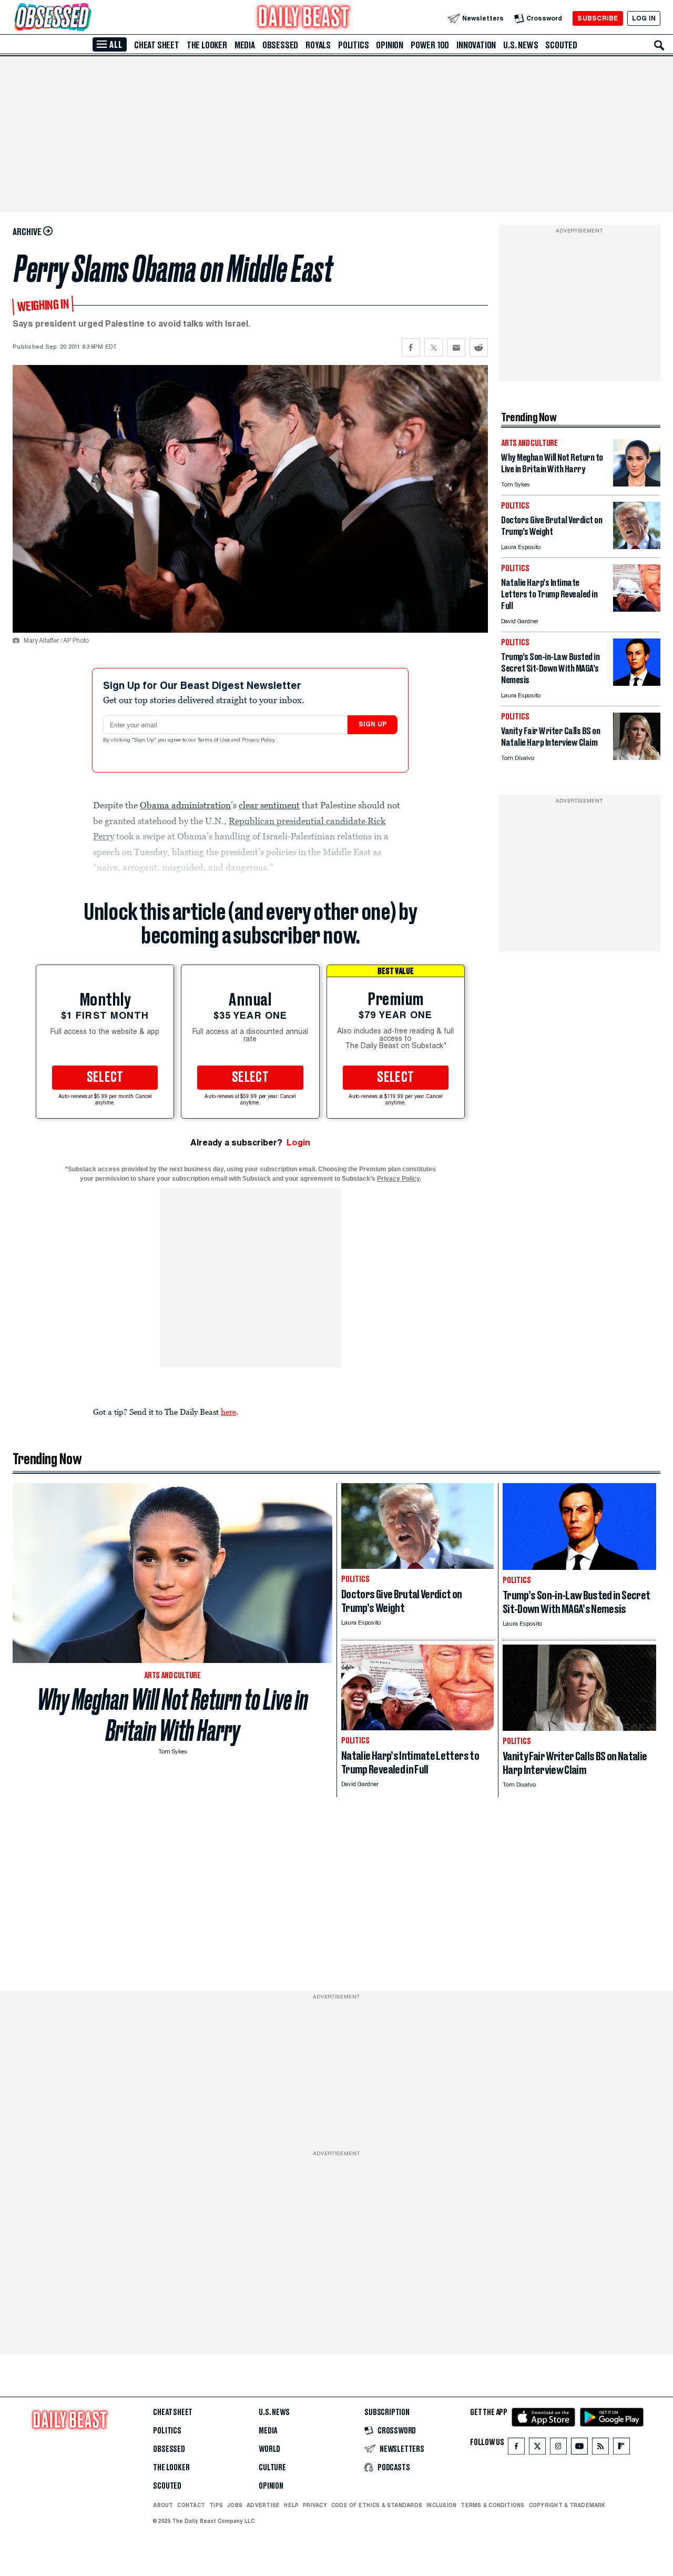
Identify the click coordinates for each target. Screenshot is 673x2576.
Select (105, 1078)
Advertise (263, 2505)
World (269, 2449)
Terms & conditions (492, 2505)
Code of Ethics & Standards (377, 2505)
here (228, 1412)
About (163, 2505)
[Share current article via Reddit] (479, 347)
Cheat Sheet (157, 45)
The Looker (207, 45)
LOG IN (644, 18)
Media (245, 45)
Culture (272, 2468)
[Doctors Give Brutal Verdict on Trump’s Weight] (637, 546)
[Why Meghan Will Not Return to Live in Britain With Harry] (637, 484)
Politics (353, 45)
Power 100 (430, 45)
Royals (318, 45)
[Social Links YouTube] (579, 2448)
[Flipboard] (621, 2448)
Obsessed (280, 45)
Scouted (561, 45)
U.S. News (521, 45)
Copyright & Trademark (567, 2505)
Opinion (390, 45)
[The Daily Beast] (304, 18)
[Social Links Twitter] (537, 2448)
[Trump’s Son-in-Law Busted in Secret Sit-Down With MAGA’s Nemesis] (637, 683)
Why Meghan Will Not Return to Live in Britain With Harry (173, 1715)
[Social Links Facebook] (516, 2448)
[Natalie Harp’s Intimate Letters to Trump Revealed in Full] (637, 609)
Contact (191, 2505)
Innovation (476, 45)
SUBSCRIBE (598, 18)
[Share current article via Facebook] (411, 347)
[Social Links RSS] (600, 2448)
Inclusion (441, 2505)
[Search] (659, 45)
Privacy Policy (259, 741)
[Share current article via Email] (456, 347)
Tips (216, 2505)
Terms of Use (215, 741)
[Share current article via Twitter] (434, 347)
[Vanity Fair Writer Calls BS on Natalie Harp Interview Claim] (637, 757)
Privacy (315, 2505)
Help (291, 2505)
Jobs (235, 2505)
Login (298, 1143)
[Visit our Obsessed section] (86, 18)
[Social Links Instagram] (558, 2448)
